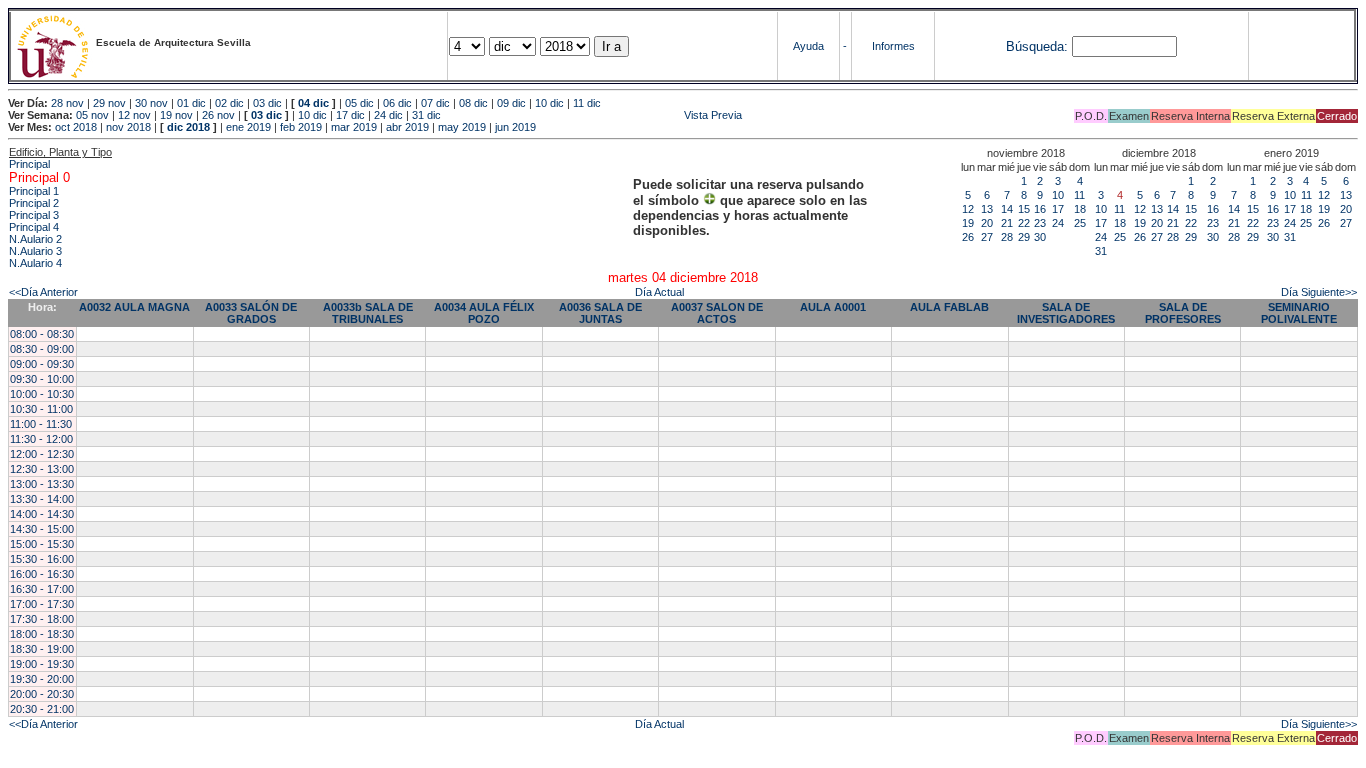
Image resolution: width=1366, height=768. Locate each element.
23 (1040, 223)
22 (1024, 223)
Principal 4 (34, 227)
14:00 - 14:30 (42, 514)
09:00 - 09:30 (42, 364)
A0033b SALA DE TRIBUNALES (368, 313)
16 (1040, 209)
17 (1058, 209)
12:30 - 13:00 (42, 469)
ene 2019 (248, 127)
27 (987, 237)
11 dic (587, 103)
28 (1007, 237)
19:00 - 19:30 (42, 664)
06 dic (397, 103)
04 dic (313, 103)
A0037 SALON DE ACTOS (717, 313)
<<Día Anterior (43, 292)
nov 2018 (128, 127)
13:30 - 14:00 (42, 499)
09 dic (511, 103)
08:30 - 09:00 (42, 349)
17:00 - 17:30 (42, 604)
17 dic (350, 115)
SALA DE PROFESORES (1183, 313)
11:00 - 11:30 (41, 424)
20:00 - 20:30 (42, 694)
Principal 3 (34, 215)
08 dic (473, 103)
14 (1007, 209)
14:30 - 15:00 (42, 529)
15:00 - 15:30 (42, 544)
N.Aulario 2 (35, 239)
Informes (893, 46)
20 (987, 223)
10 (1058, 195)
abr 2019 (407, 127)
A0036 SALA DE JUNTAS (600, 313)
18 (1080, 209)
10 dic (549, 103)
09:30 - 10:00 (42, 379)
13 (987, 209)
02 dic (229, 103)
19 (968, 223)
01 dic (191, 103)
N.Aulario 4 (35, 263)
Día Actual (659, 292)
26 (968, 237)
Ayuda (808, 46)
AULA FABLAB (949, 307)
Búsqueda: (1037, 46)
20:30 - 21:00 (42, 709)
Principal (29, 164)
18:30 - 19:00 (42, 649)
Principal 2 (34, 203)
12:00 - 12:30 (42, 454)
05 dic (359, 103)
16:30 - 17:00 (42, 589)
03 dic (267, 103)
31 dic (426, 115)
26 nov (218, 115)
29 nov (109, 103)
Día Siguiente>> (1319, 292)
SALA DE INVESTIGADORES (1066, 313)
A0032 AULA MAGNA (134, 307)
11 (1079, 195)
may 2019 (462, 127)
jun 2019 (515, 127)
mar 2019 (354, 127)
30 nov (151, 103)
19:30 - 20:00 (42, 679)
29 (1024, 237)
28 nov (67, 103)
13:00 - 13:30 (42, 484)
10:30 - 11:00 (41, 409)
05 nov (92, 115)
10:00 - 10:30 (42, 394)
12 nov (134, 115)
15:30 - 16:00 (42, 559)
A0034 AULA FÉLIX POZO (484, 313)
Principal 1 (34, 191)
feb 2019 (301, 127)
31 (1101, 251)
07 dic (435, 103)
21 (1007, 223)
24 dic (388, 115)
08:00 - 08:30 (42, 334)
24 (1058, 223)
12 (968, 209)
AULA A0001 (833, 307)
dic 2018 (188, 127)
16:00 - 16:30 (42, 574)
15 (1024, 209)
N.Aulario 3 (35, 251)
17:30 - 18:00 (42, 619)
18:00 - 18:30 (42, 634)
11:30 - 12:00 (41, 439)
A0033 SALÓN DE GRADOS (251, 313)
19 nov (176, 115)
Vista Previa (593, 115)
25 (1080, 223)
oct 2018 (76, 127)
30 (1040, 237)
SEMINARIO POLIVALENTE (1299, 313)
